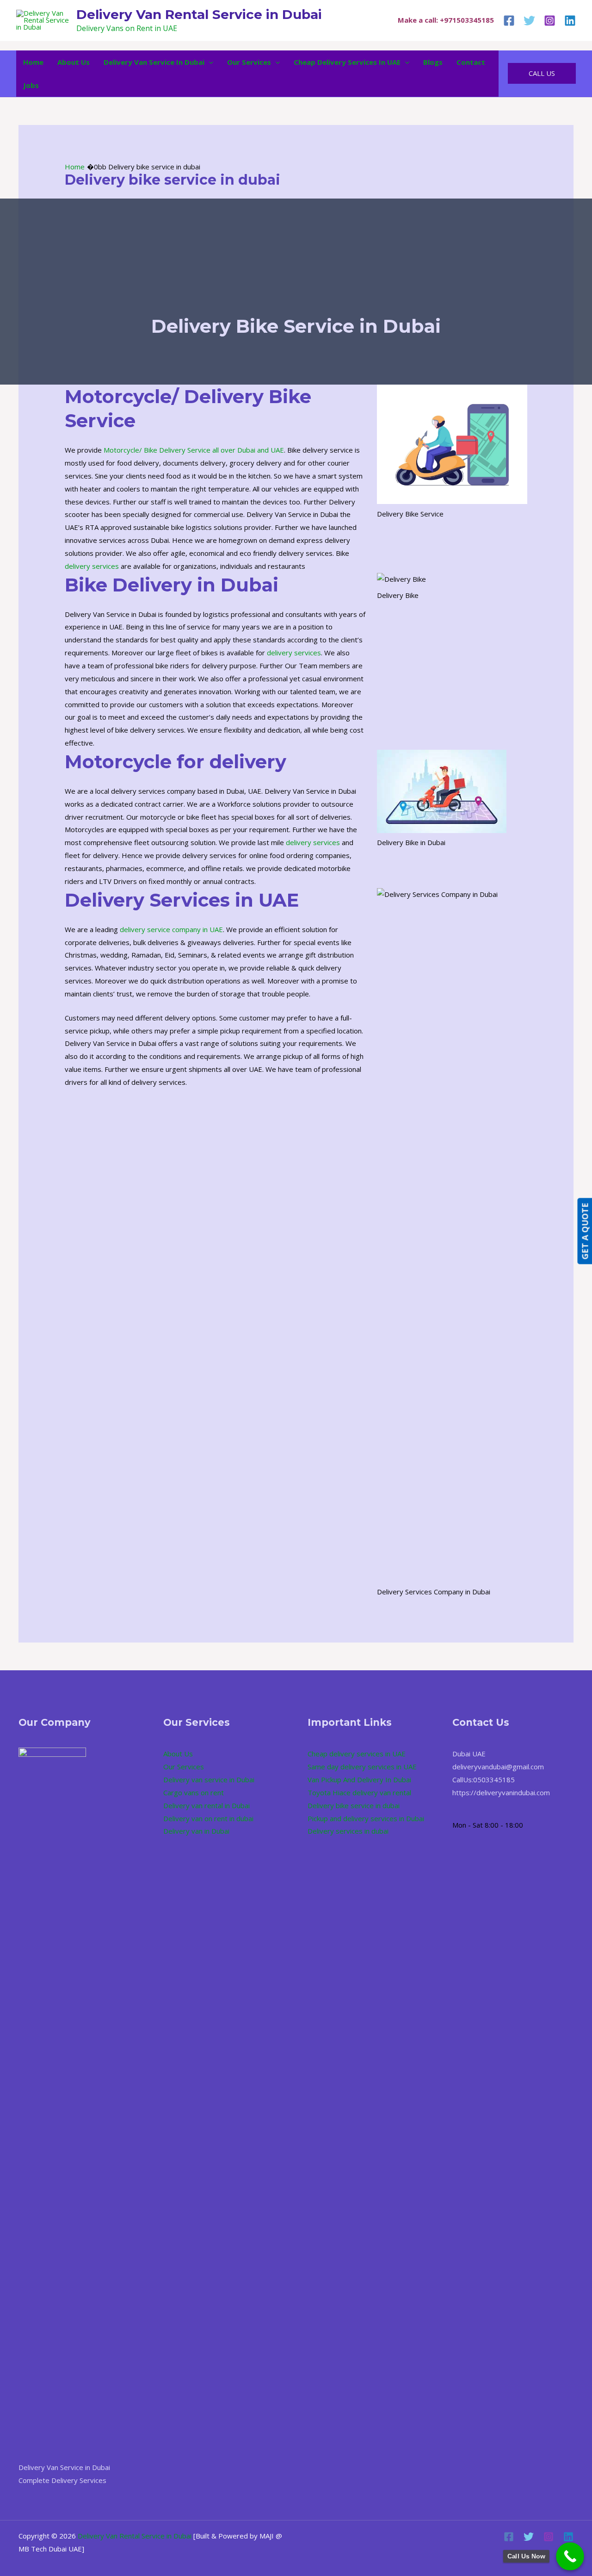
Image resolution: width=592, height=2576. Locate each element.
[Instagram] (550, 21)
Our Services (249, 62)
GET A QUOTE (585, 1231)
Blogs (433, 62)
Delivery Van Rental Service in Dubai (199, 14)
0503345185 (494, 1780)
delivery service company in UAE (171, 929)
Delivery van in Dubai (196, 1831)
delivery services (92, 566)
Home (33, 62)
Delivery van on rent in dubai (208, 1818)
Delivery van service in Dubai (154, 62)
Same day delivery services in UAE (362, 1767)
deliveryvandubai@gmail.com (498, 1767)
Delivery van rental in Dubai (207, 1805)
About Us (74, 62)
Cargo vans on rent (194, 1792)
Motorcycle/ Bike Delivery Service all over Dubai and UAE (194, 450)
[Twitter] (529, 21)
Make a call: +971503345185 (446, 20)
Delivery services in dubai (348, 1831)
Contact (471, 62)
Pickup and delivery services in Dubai (366, 1818)
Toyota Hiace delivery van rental (359, 1792)
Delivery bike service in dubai (354, 1805)
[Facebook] (509, 21)
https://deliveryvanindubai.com (501, 1792)
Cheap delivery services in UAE (347, 62)
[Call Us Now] (570, 2556)
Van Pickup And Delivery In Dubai (359, 1780)
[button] (209, 62)
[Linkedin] (570, 21)
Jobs (31, 85)
